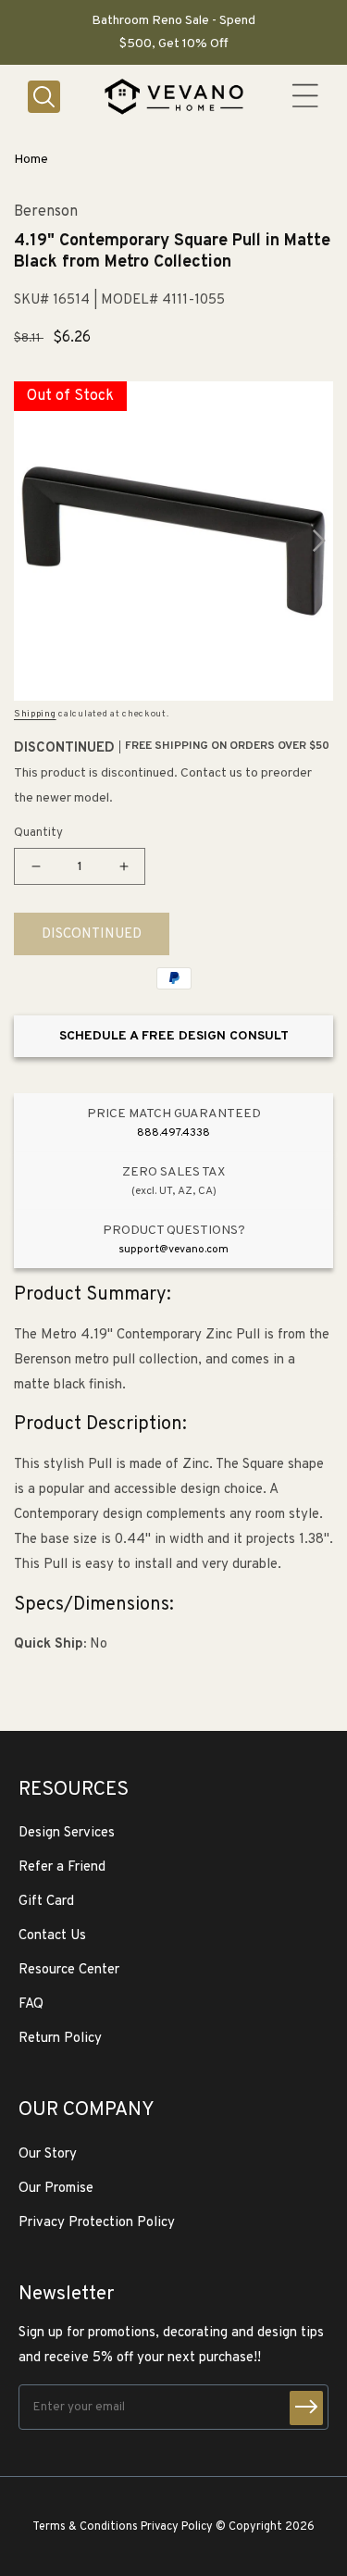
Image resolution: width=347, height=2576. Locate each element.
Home (31, 160)
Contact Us (52, 1936)
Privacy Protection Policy (97, 2223)
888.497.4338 (173, 1133)
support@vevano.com (173, 1250)
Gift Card (46, 1902)
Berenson (46, 212)
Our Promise (56, 2189)
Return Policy (60, 2039)
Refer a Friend (62, 1867)
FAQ (31, 2004)
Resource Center (69, 1970)
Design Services (67, 1833)
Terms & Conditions (85, 2527)
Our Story (48, 2154)
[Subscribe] (306, 2408)
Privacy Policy (177, 2527)
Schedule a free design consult (174, 1036)
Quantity (38, 833)
